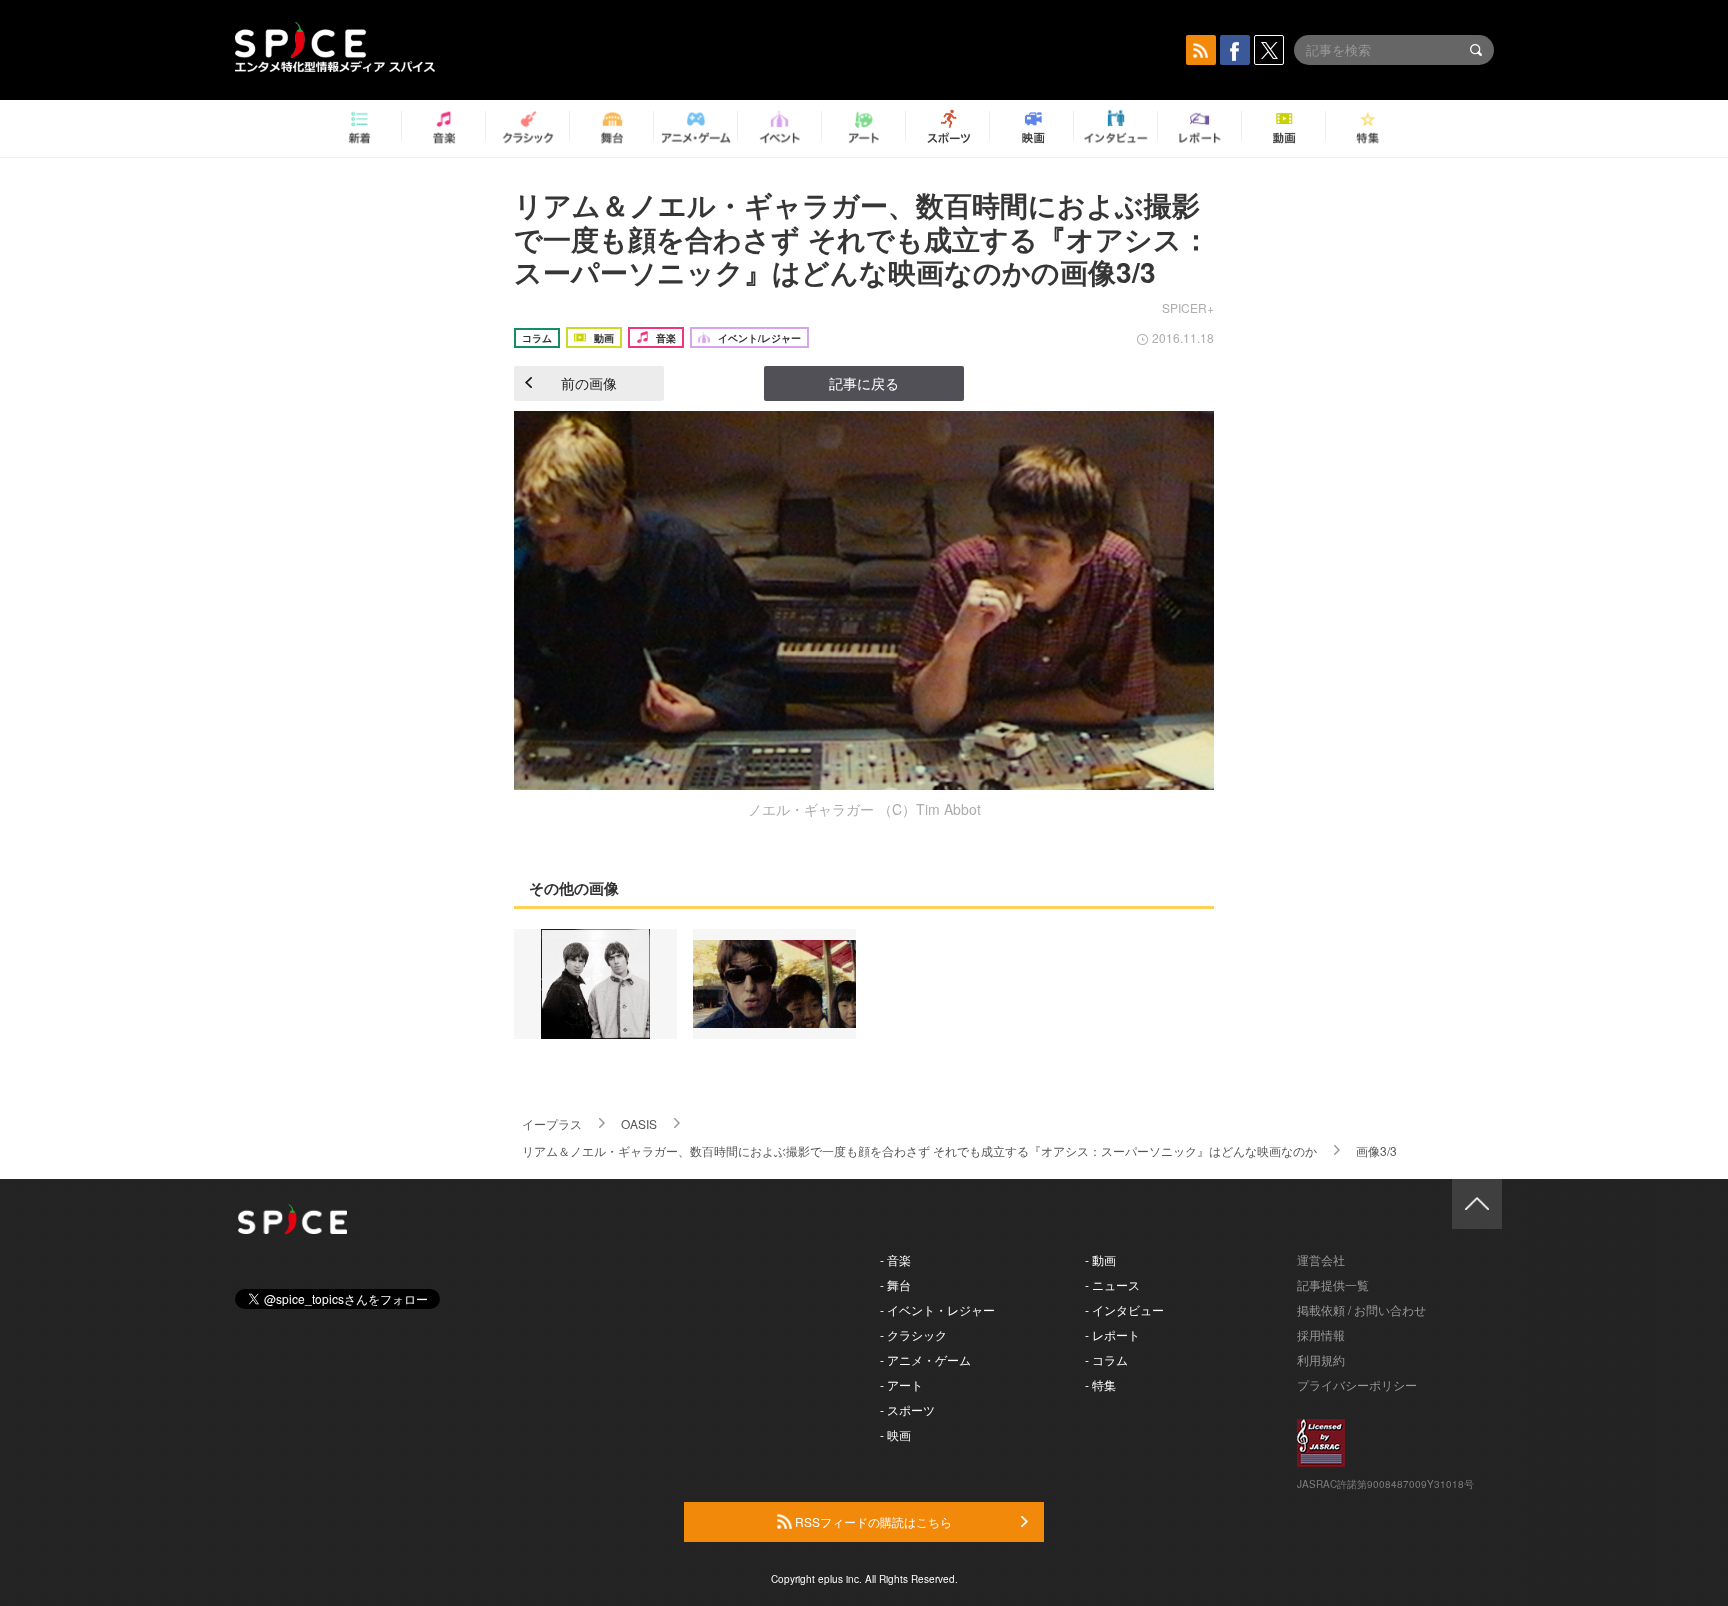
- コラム (1106, 1359)
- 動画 (1100, 1259)
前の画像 (589, 383)
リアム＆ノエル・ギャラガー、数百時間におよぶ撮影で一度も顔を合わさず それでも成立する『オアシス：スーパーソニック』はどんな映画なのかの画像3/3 (862, 238)
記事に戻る (864, 383)
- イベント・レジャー (937, 1309)
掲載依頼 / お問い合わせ (1361, 1309)
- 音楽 (895, 1259)
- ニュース (1112, 1284)
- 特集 (1100, 1384)
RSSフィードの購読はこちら (872, 1521)
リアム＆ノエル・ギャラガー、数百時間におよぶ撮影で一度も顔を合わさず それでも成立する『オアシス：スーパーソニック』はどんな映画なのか (919, 1150)
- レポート (1112, 1334)
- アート (901, 1384)
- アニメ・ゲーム (925, 1359)
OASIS (639, 1123)
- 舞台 (895, 1284)
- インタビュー (1124, 1309)
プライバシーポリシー (1357, 1384)
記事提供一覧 (1333, 1284)
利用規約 (1321, 1359)
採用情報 (1321, 1334)
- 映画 (895, 1434)
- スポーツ (907, 1409)
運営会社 (1321, 1259)
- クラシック (913, 1334)
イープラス (552, 1123)
